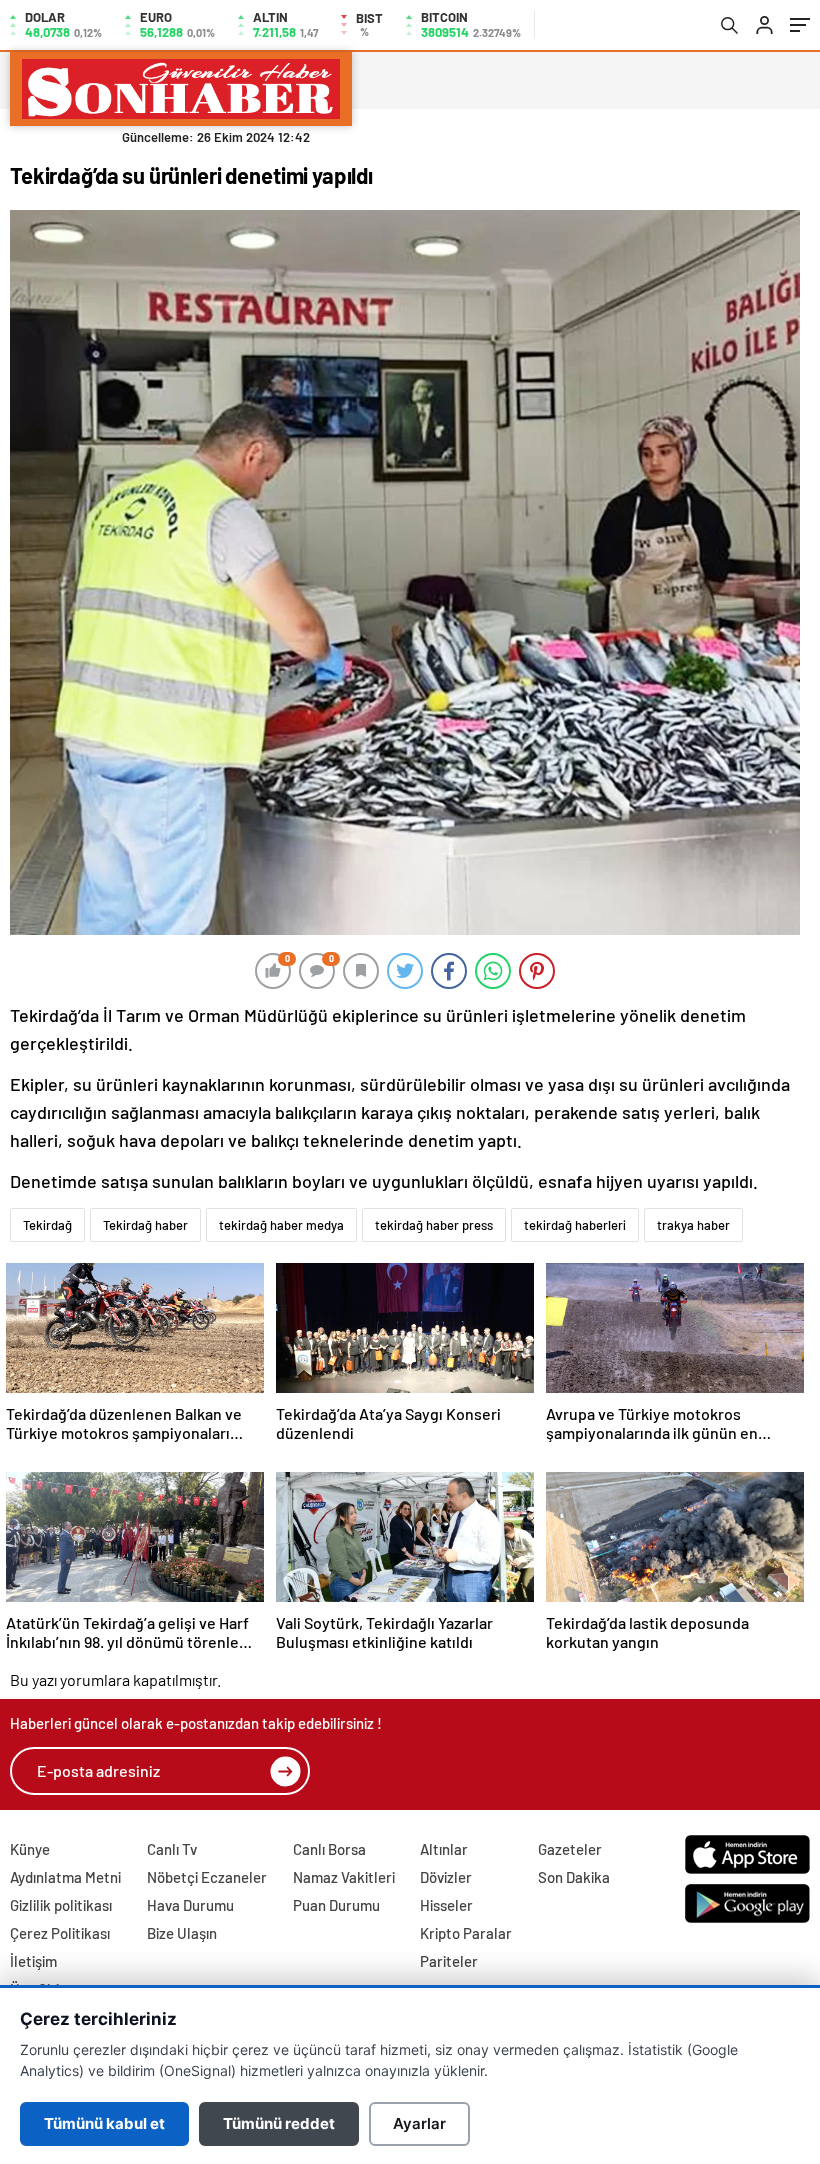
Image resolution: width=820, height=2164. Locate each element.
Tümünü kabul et (104, 2123)
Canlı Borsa (329, 1849)
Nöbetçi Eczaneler (207, 1877)
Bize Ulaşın (182, 1933)
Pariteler (449, 1961)
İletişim (33, 1961)
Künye (30, 1849)
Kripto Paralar (466, 1933)
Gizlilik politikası (61, 1905)
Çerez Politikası (60, 1933)
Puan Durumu (336, 1905)
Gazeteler (570, 1849)
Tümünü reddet (279, 2123)
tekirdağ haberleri (575, 1225)
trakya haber (693, 1225)
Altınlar (444, 1849)
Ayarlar (419, 2123)
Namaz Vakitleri (344, 1877)
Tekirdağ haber (145, 1225)
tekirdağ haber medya (281, 1225)
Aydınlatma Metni (65, 1877)
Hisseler (446, 1905)
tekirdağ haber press (434, 1225)
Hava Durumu (190, 1905)
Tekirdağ (47, 1225)
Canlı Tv (172, 1849)
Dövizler (446, 1877)
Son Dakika (574, 1877)
